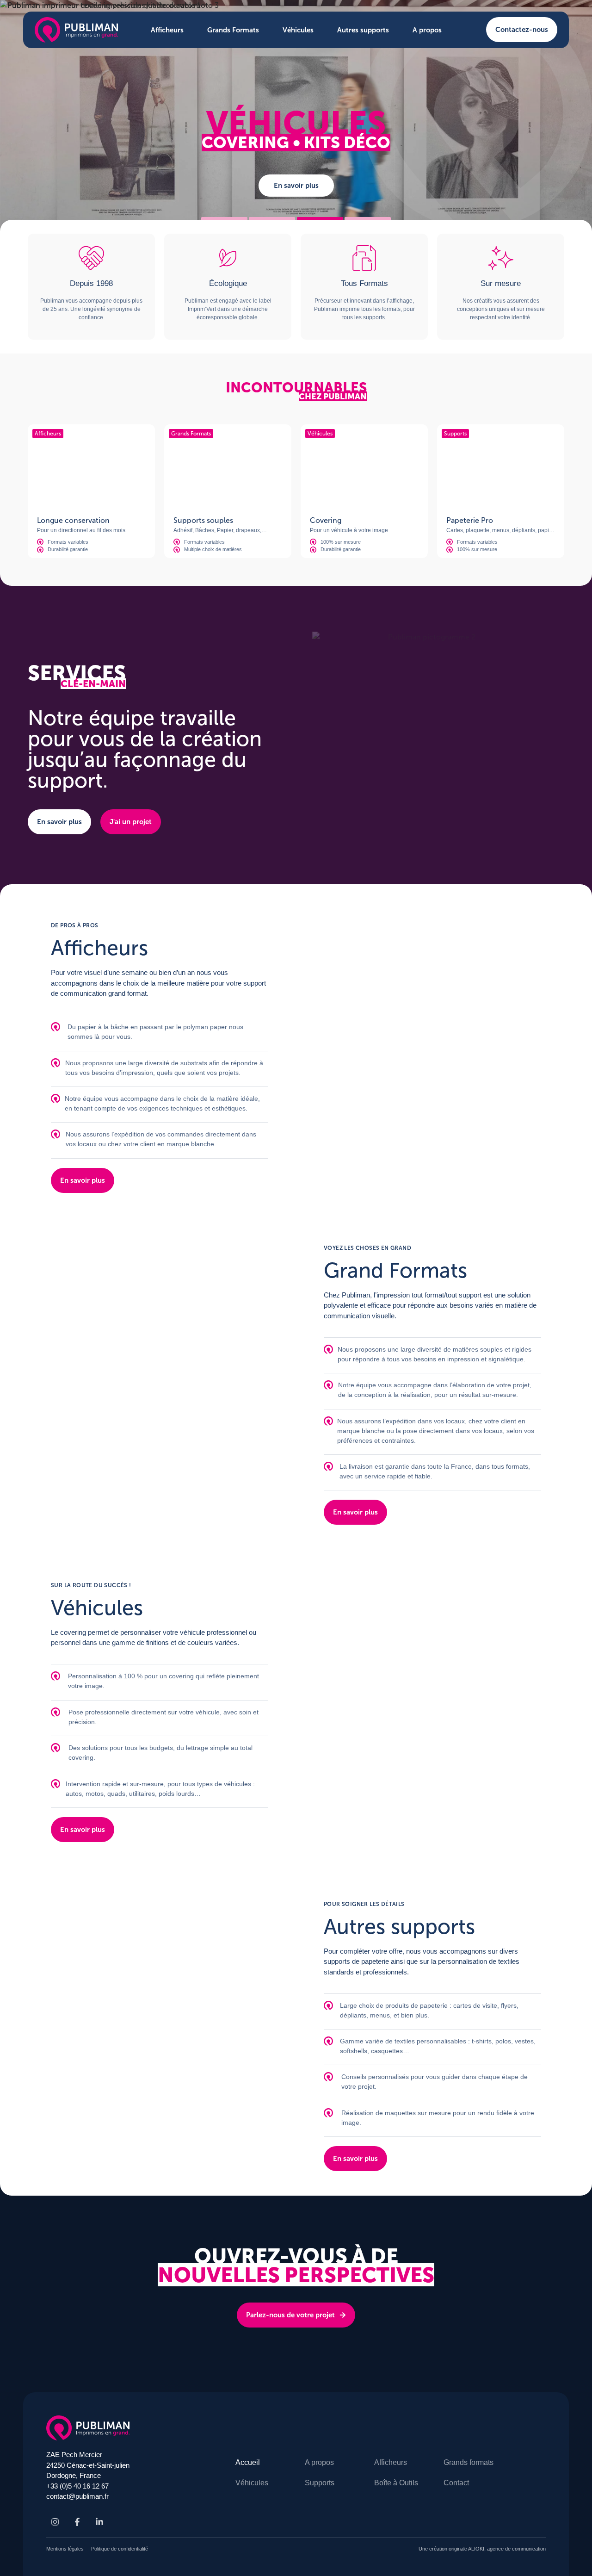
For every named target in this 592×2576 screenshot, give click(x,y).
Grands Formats (233, 30)
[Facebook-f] (77, 2522)
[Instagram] (55, 2522)
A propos (427, 30)
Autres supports (363, 30)
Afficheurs (167, 30)
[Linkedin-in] (99, 2522)
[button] (224, 219)
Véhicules (298, 30)
